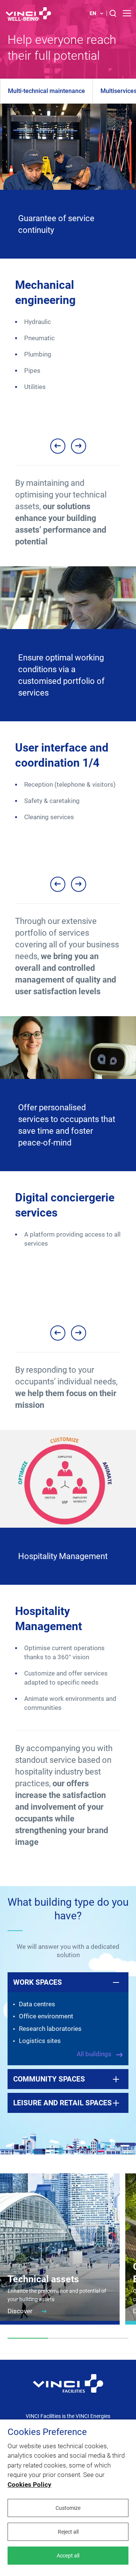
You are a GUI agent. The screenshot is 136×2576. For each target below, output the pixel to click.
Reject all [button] (68, 2532)
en (93, 13)
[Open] (68, 2388)
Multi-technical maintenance (46, 91)
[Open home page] (28, 13)
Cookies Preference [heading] (47, 2432)
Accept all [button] (68, 2556)
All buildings (95, 2054)
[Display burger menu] (127, 13)
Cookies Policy (29, 2485)
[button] (58, 446)
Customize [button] (68, 2508)
